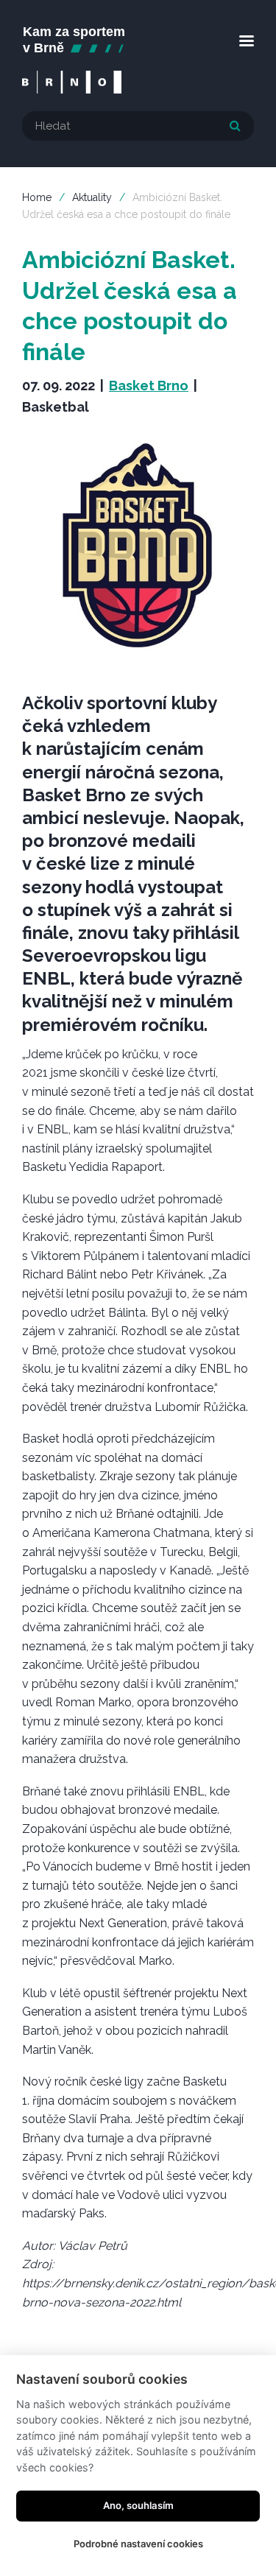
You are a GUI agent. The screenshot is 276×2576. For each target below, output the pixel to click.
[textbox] (138, 126)
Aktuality (92, 197)
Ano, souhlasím (138, 2505)
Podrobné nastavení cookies (138, 2544)
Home (37, 197)
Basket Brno (149, 386)
